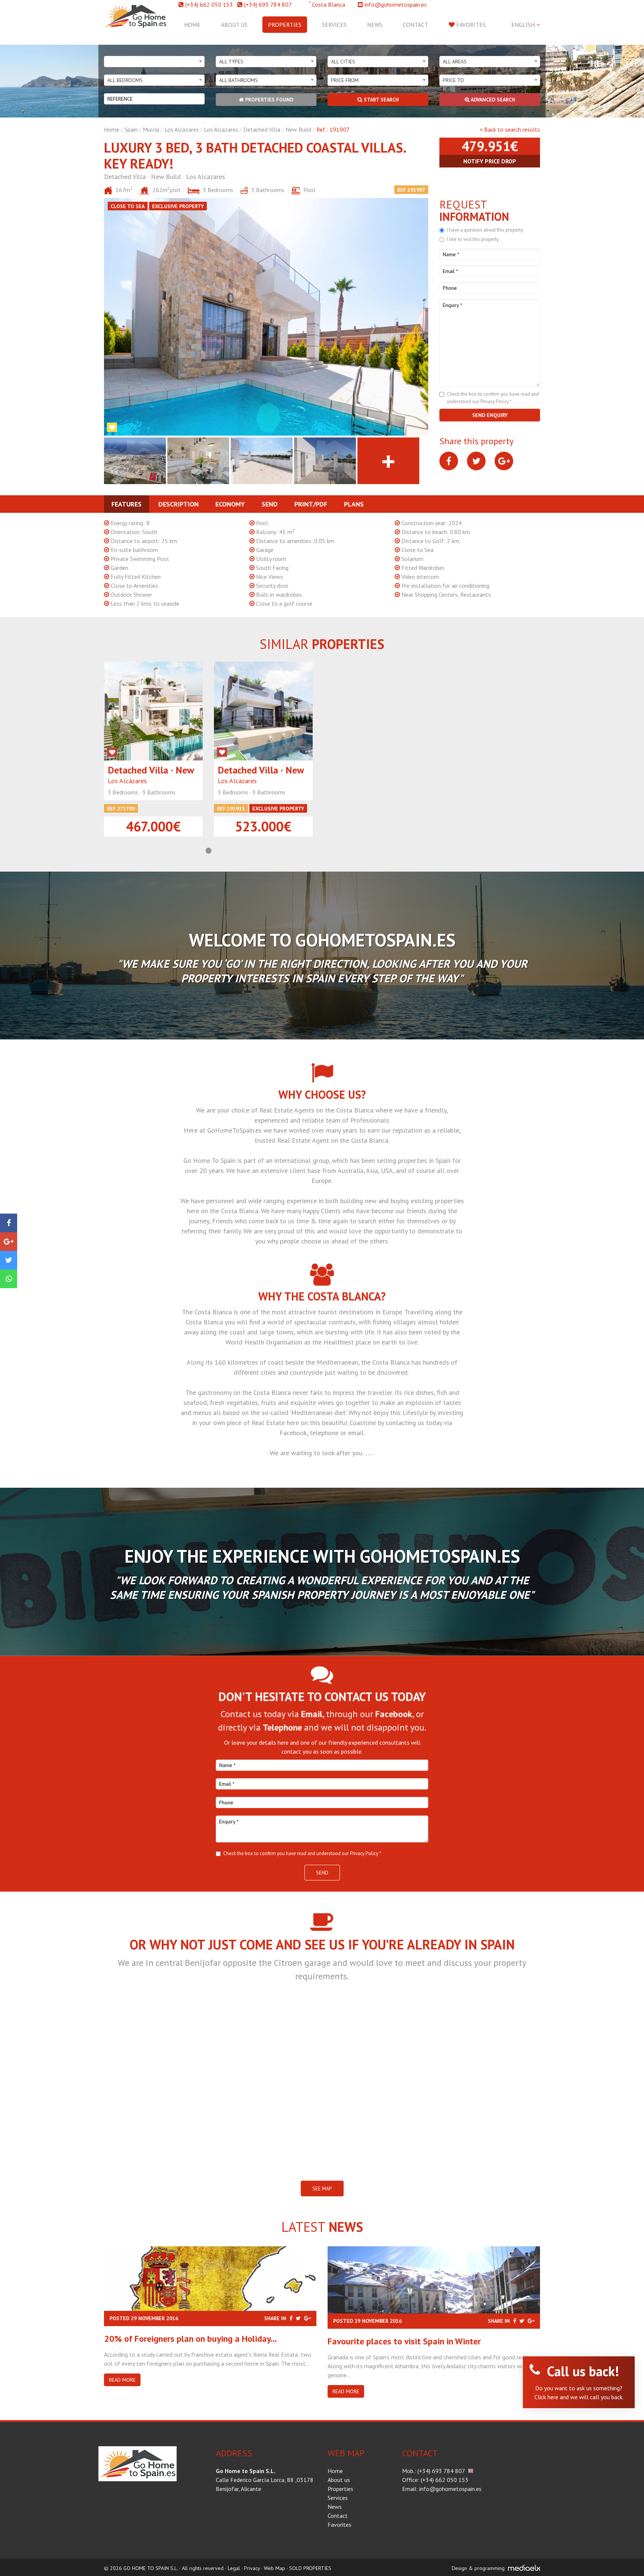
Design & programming (478, 2568)
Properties (285, 25)
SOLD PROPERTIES (310, 2568)
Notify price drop (490, 161)
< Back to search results (510, 129)
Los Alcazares (221, 129)
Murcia (151, 129)
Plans (354, 504)
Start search (381, 100)
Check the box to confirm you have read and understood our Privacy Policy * (302, 1853)
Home (192, 25)
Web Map (274, 2568)
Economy (230, 504)
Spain (131, 129)
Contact (416, 25)
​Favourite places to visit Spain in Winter (404, 2341)
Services (334, 25)
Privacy (252, 2568)
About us (234, 25)
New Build (298, 129)
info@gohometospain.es (396, 4)
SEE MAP (322, 2188)
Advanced (492, 100)
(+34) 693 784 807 (268, 4)
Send (270, 504)
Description (179, 504)
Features (127, 504)
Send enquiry (490, 415)
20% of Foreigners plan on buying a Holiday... (190, 2339)
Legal (234, 2568)
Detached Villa (262, 129)
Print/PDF (311, 504)
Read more (122, 2380)
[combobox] (154, 62)
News (375, 25)
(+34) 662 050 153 (209, 4)
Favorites (470, 25)
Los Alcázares (181, 129)
